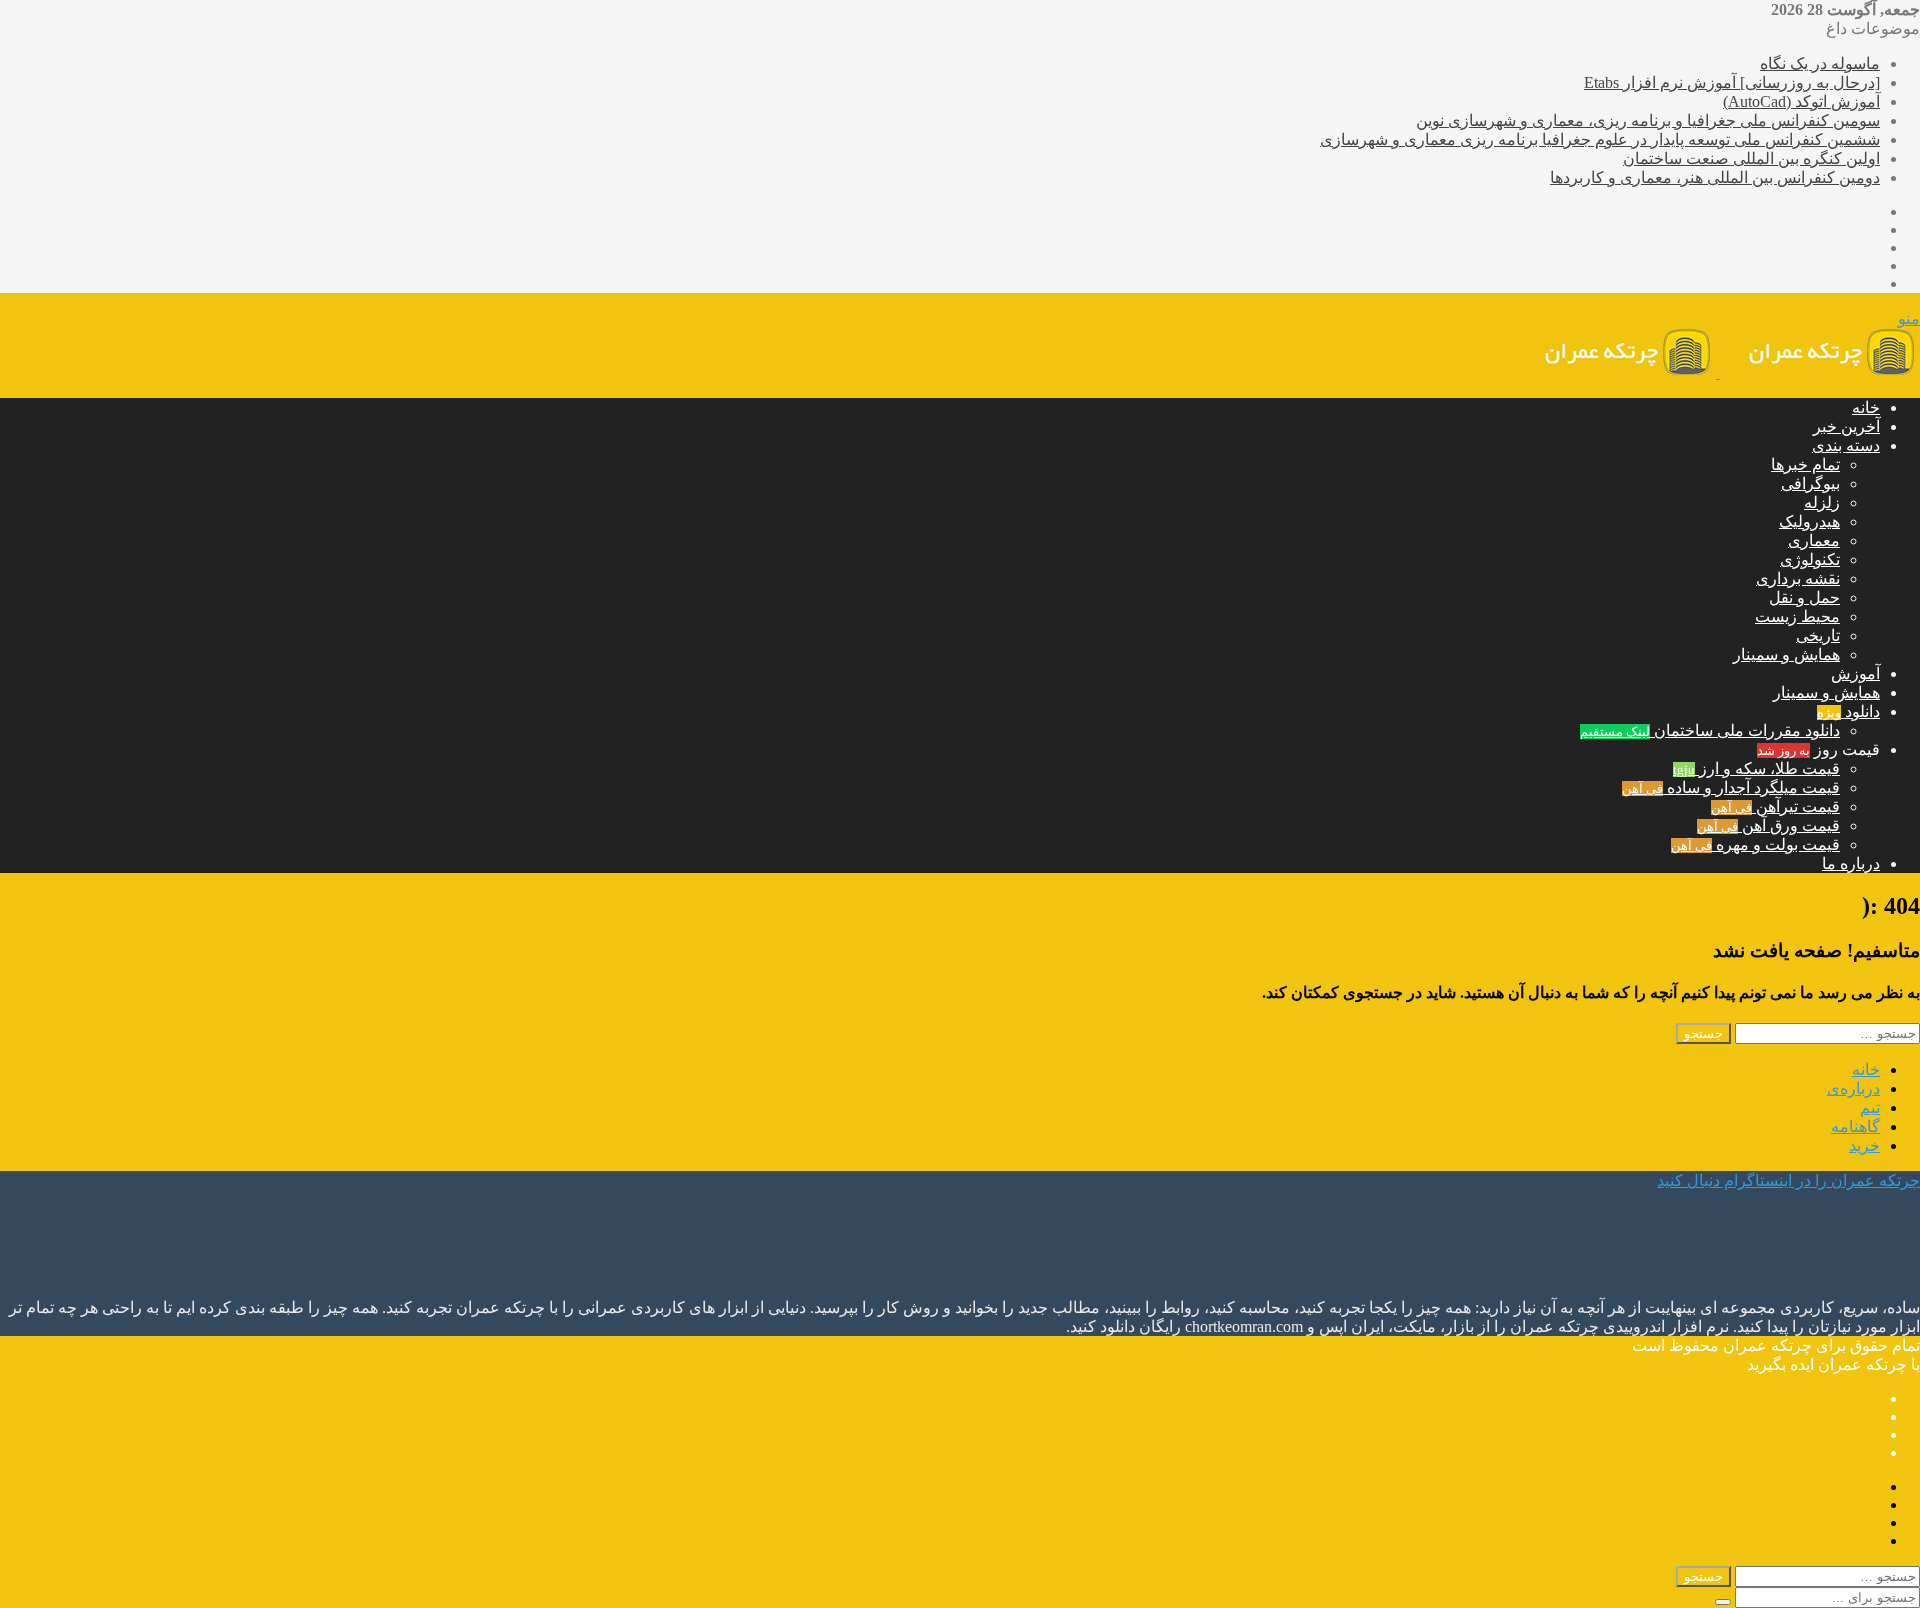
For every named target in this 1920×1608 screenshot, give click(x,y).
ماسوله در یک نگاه (1820, 63)
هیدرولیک (1809, 521)
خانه (1866, 407)
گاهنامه (1855, 1126)
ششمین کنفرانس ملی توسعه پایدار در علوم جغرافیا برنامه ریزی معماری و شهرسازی (1600, 139)
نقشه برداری (1798, 578)
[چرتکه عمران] (1718, 372)
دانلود (1848, 711)
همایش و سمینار (1786, 654)
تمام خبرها (1805, 464)
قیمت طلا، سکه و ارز (1756, 768)
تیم (1870, 1107)
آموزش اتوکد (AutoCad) (1801, 101)
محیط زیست (1797, 616)
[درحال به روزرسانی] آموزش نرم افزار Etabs (1732, 82)
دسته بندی (1846, 445)
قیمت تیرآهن (1775, 806)
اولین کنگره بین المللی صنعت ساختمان (1751, 158)
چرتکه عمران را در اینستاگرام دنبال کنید (1788, 1180)
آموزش (1855, 673)
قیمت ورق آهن (1768, 825)
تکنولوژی (1810, 559)
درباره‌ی (1853, 1088)
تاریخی (1818, 635)
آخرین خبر (1846, 426)
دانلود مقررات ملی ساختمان (1710, 730)
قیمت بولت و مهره (1755, 844)
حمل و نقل (1804, 597)
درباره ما (1851, 863)
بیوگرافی (1810, 483)
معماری (1814, 540)
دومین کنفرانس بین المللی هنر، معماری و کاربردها (1715, 177)
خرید (1864, 1145)
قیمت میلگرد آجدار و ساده (1731, 787)
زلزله (1822, 502)
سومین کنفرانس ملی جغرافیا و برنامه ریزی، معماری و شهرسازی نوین (1648, 120)
